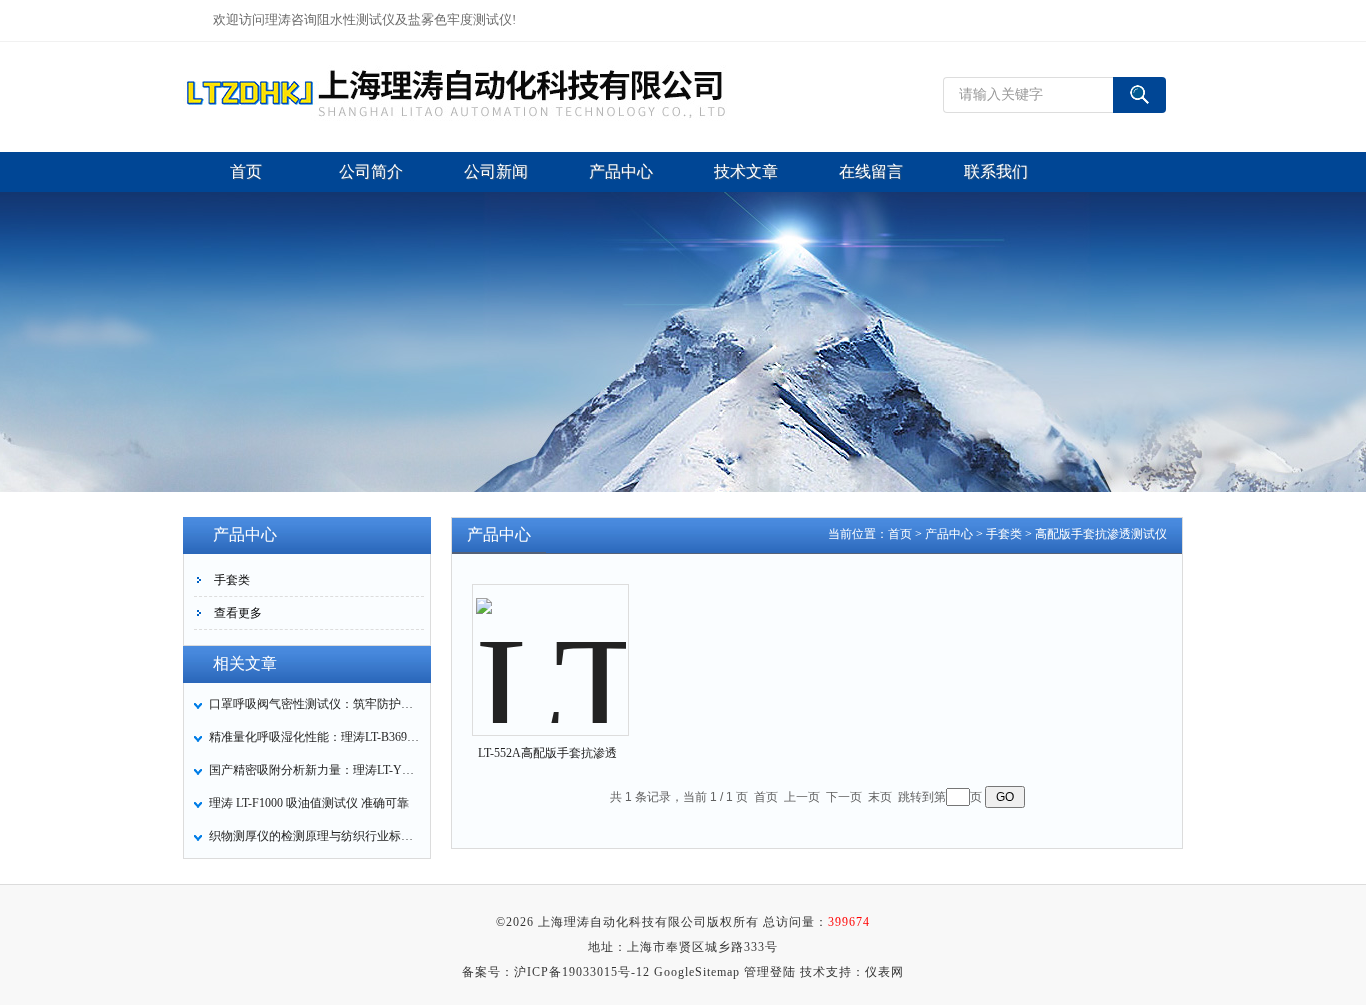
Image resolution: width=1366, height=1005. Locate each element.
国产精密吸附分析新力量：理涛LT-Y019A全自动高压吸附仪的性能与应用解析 (314, 770)
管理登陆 (770, 972)
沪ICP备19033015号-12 (582, 972)
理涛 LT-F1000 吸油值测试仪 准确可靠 (309, 803)
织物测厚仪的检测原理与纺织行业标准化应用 (314, 836)
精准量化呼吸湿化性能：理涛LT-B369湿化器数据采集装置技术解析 (314, 737)
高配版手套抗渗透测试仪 (1101, 534)
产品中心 (949, 534)
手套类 (232, 580)
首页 (900, 534)
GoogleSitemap (697, 972)
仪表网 (884, 972)
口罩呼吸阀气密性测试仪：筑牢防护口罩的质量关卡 (314, 704)
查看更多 (238, 613)
